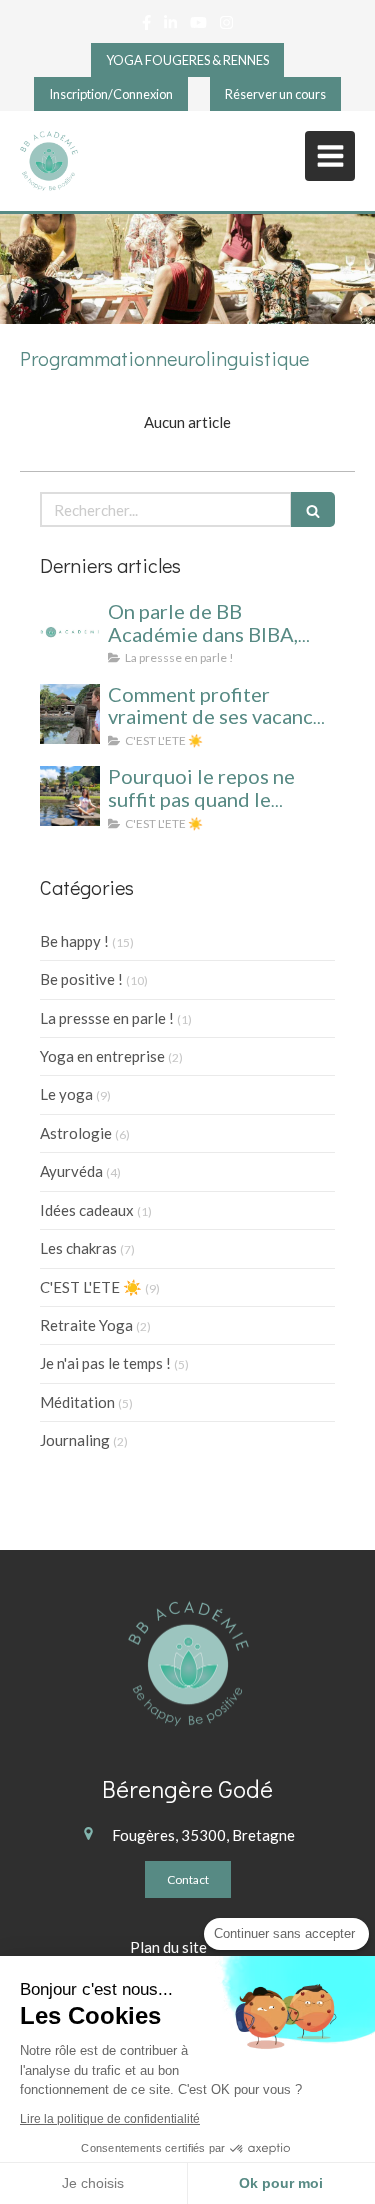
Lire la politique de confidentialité (110, 2119)
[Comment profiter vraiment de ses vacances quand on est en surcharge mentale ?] (70, 714)
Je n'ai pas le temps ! (105, 1363)
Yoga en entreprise (102, 1056)
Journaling (75, 1440)
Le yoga (66, 1094)
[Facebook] (146, 26)
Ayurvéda (71, 1171)
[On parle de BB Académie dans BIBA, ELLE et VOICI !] (70, 631)
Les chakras (78, 1248)
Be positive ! (81, 979)
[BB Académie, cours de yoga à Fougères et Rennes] (49, 161)
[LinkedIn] (170, 26)
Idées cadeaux (87, 1210)
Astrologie (76, 1133)
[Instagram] (226, 26)
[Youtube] (198, 26)
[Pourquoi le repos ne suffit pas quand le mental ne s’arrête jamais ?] (70, 796)
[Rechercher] (313, 509)
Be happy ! (74, 941)
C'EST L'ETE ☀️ (91, 1287)
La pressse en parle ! (107, 1018)
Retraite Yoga (86, 1325)
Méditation (77, 1402)
